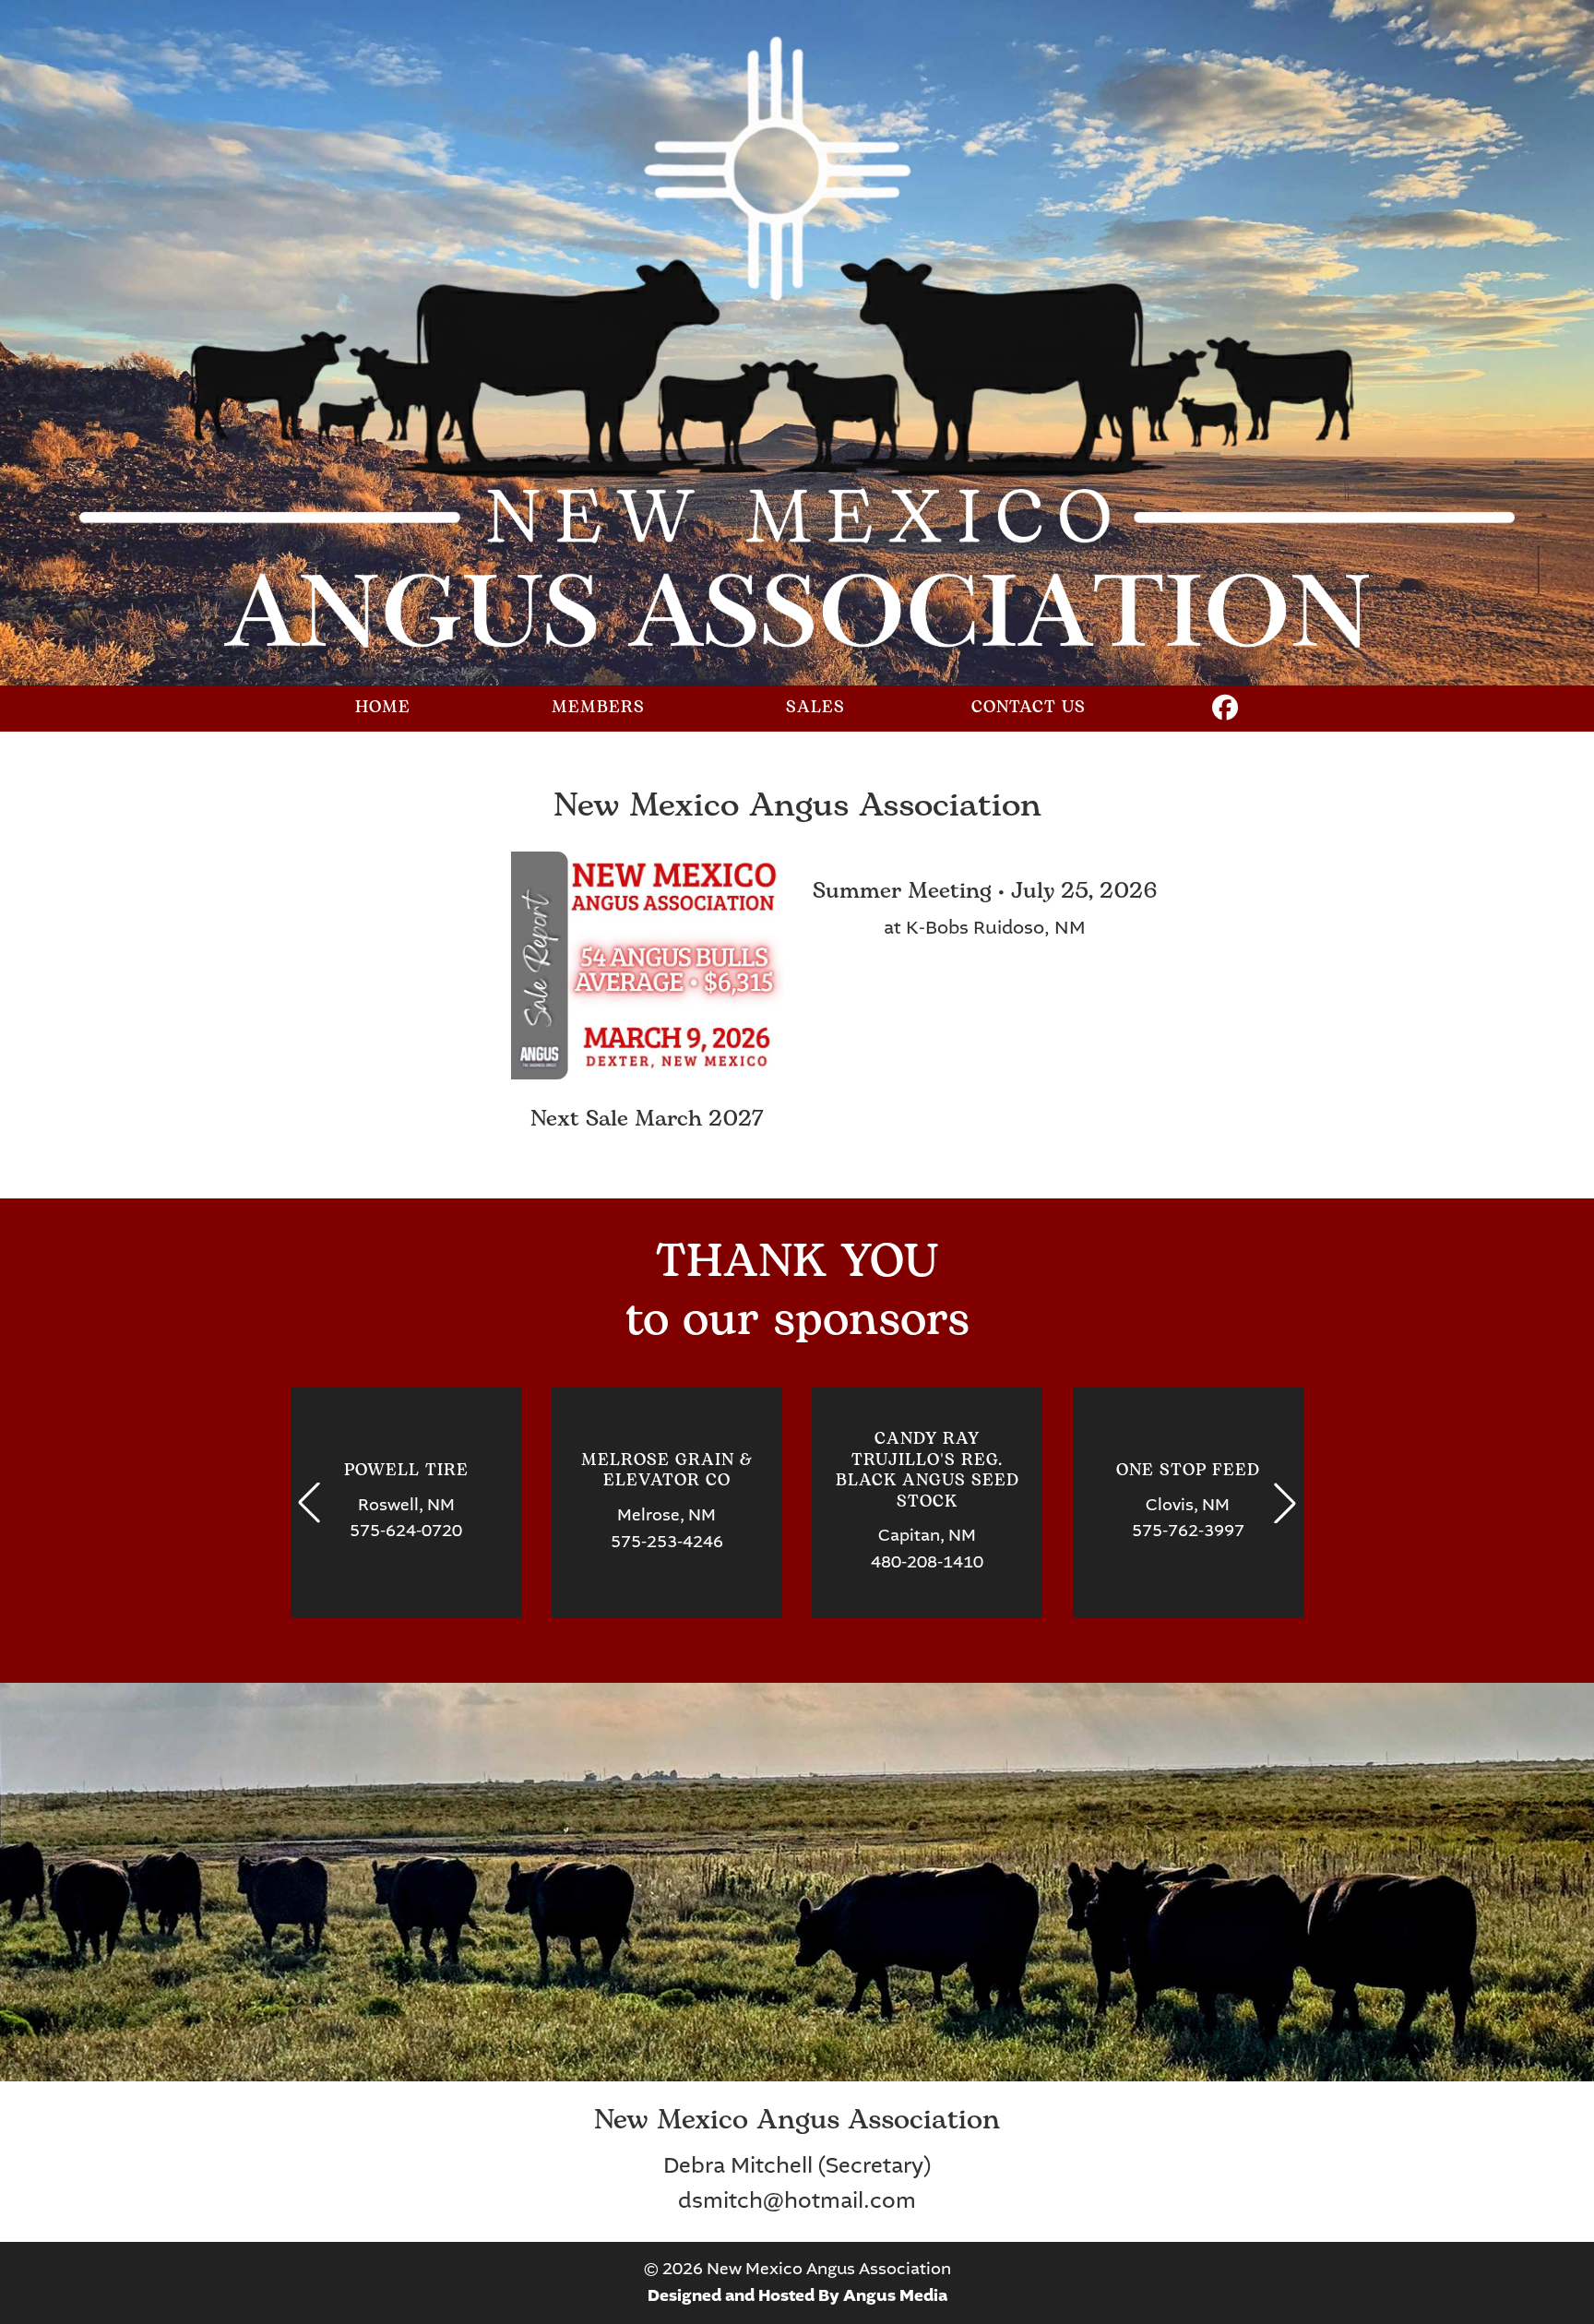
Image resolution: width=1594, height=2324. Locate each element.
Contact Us (1029, 708)
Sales (815, 708)
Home (383, 708)
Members (598, 708)
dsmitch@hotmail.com (797, 2201)
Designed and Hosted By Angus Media (797, 2296)
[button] (309, 1503)
